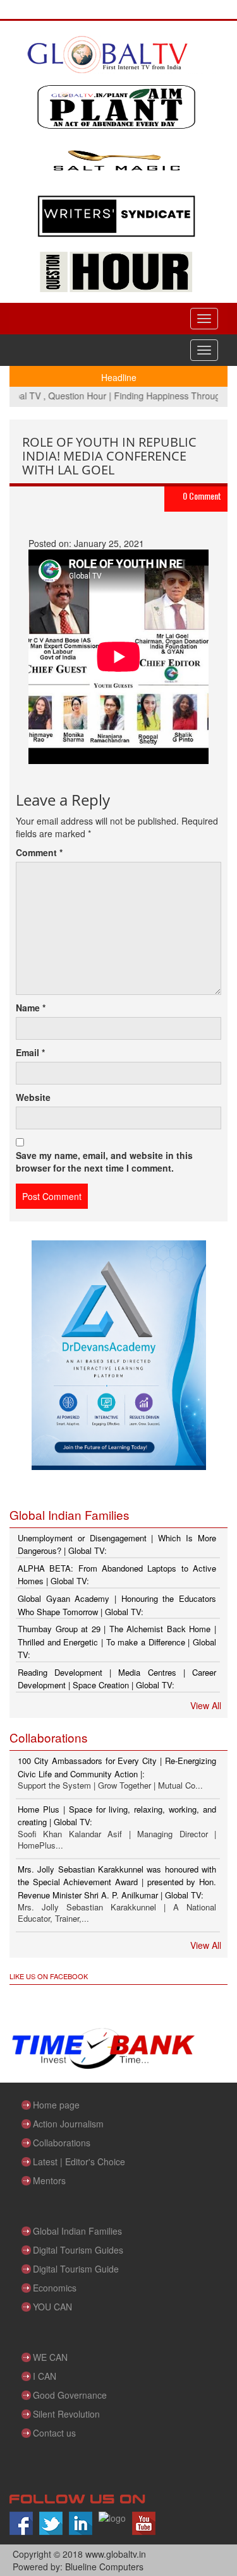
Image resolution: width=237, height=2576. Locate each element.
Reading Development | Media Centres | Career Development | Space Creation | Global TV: (117, 1679)
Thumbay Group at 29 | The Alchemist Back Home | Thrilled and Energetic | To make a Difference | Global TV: (117, 1642)
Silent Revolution (66, 2414)
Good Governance (70, 2395)
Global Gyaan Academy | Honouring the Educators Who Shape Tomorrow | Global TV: (117, 1605)
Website (33, 1097)
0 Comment (202, 496)
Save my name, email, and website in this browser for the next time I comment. (104, 1162)
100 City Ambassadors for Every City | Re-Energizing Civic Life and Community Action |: (117, 1767)
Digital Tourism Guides (78, 2250)
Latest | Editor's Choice (79, 2161)
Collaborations (62, 2143)
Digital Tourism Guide (76, 2269)
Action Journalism (68, 2124)
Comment (39, 852)
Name (31, 1008)
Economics (55, 2288)
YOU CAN (52, 2307)
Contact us (54, 2433)
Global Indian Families (77, 2231)
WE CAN (50, 2357)
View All (206, 1705)
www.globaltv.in (116, 2554)
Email (30, 1052)
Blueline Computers (104, 2567)
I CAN (45, 2376)
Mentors (49, 2180)
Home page (56, 2105)
